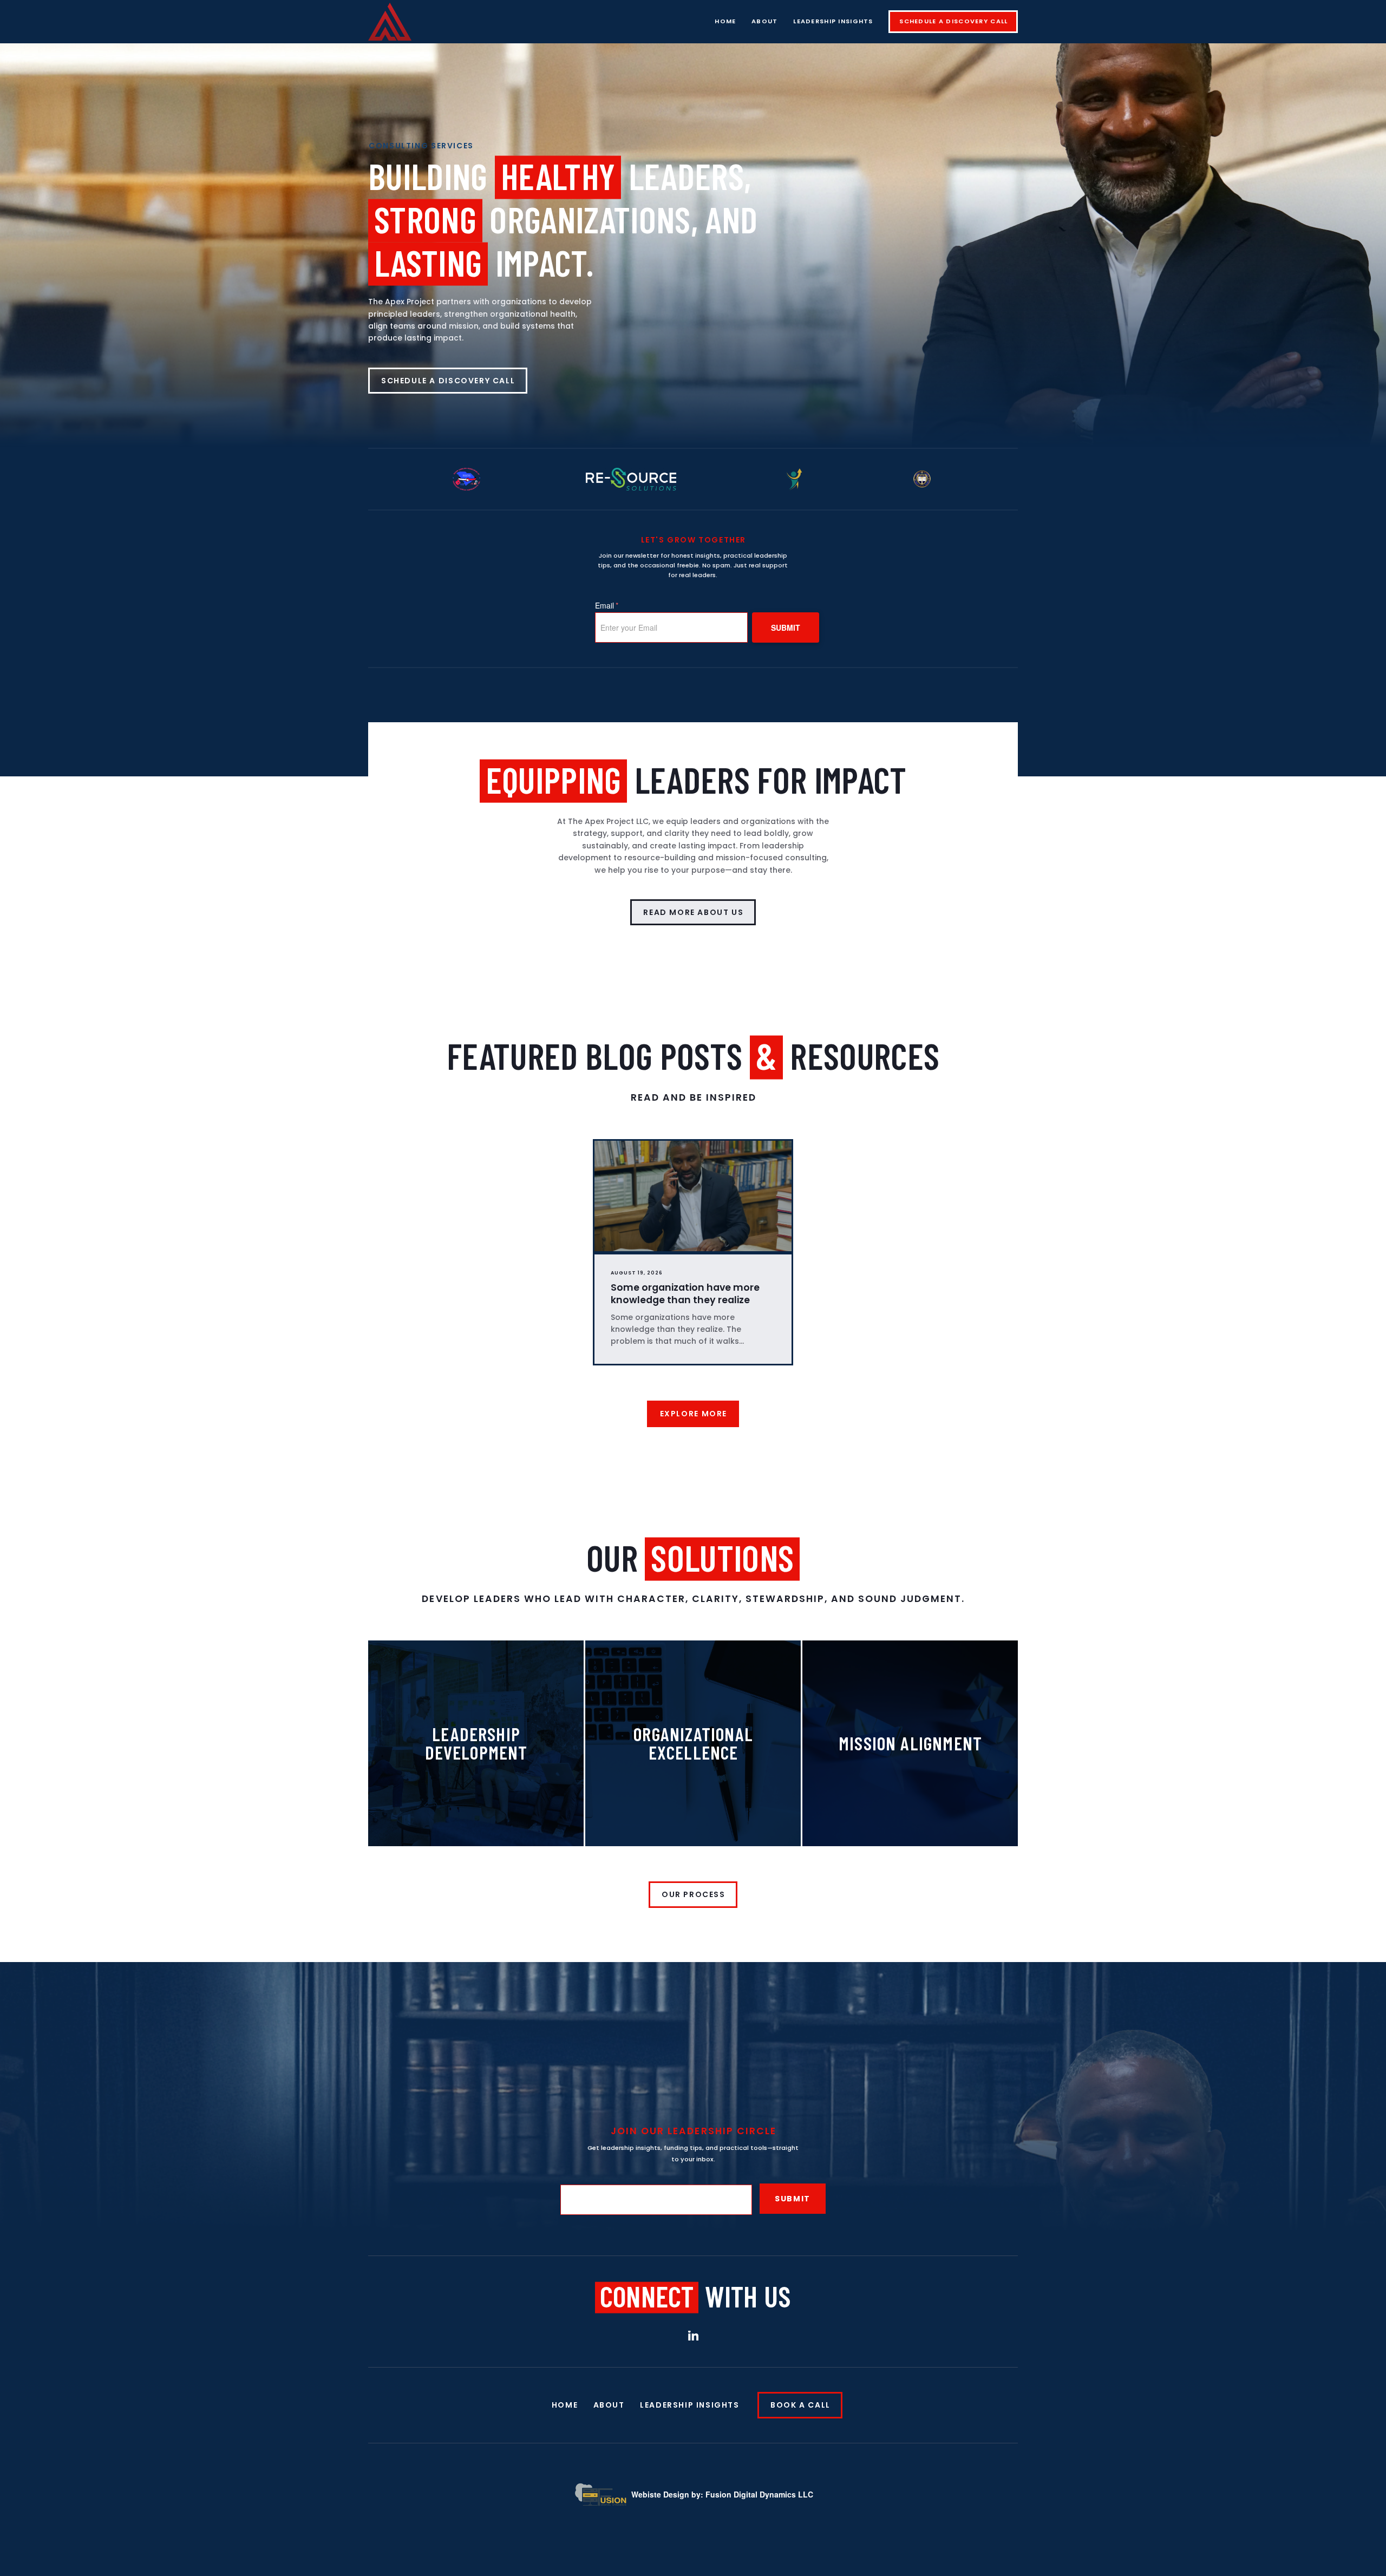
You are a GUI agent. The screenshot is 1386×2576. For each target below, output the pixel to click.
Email (607, 605)
